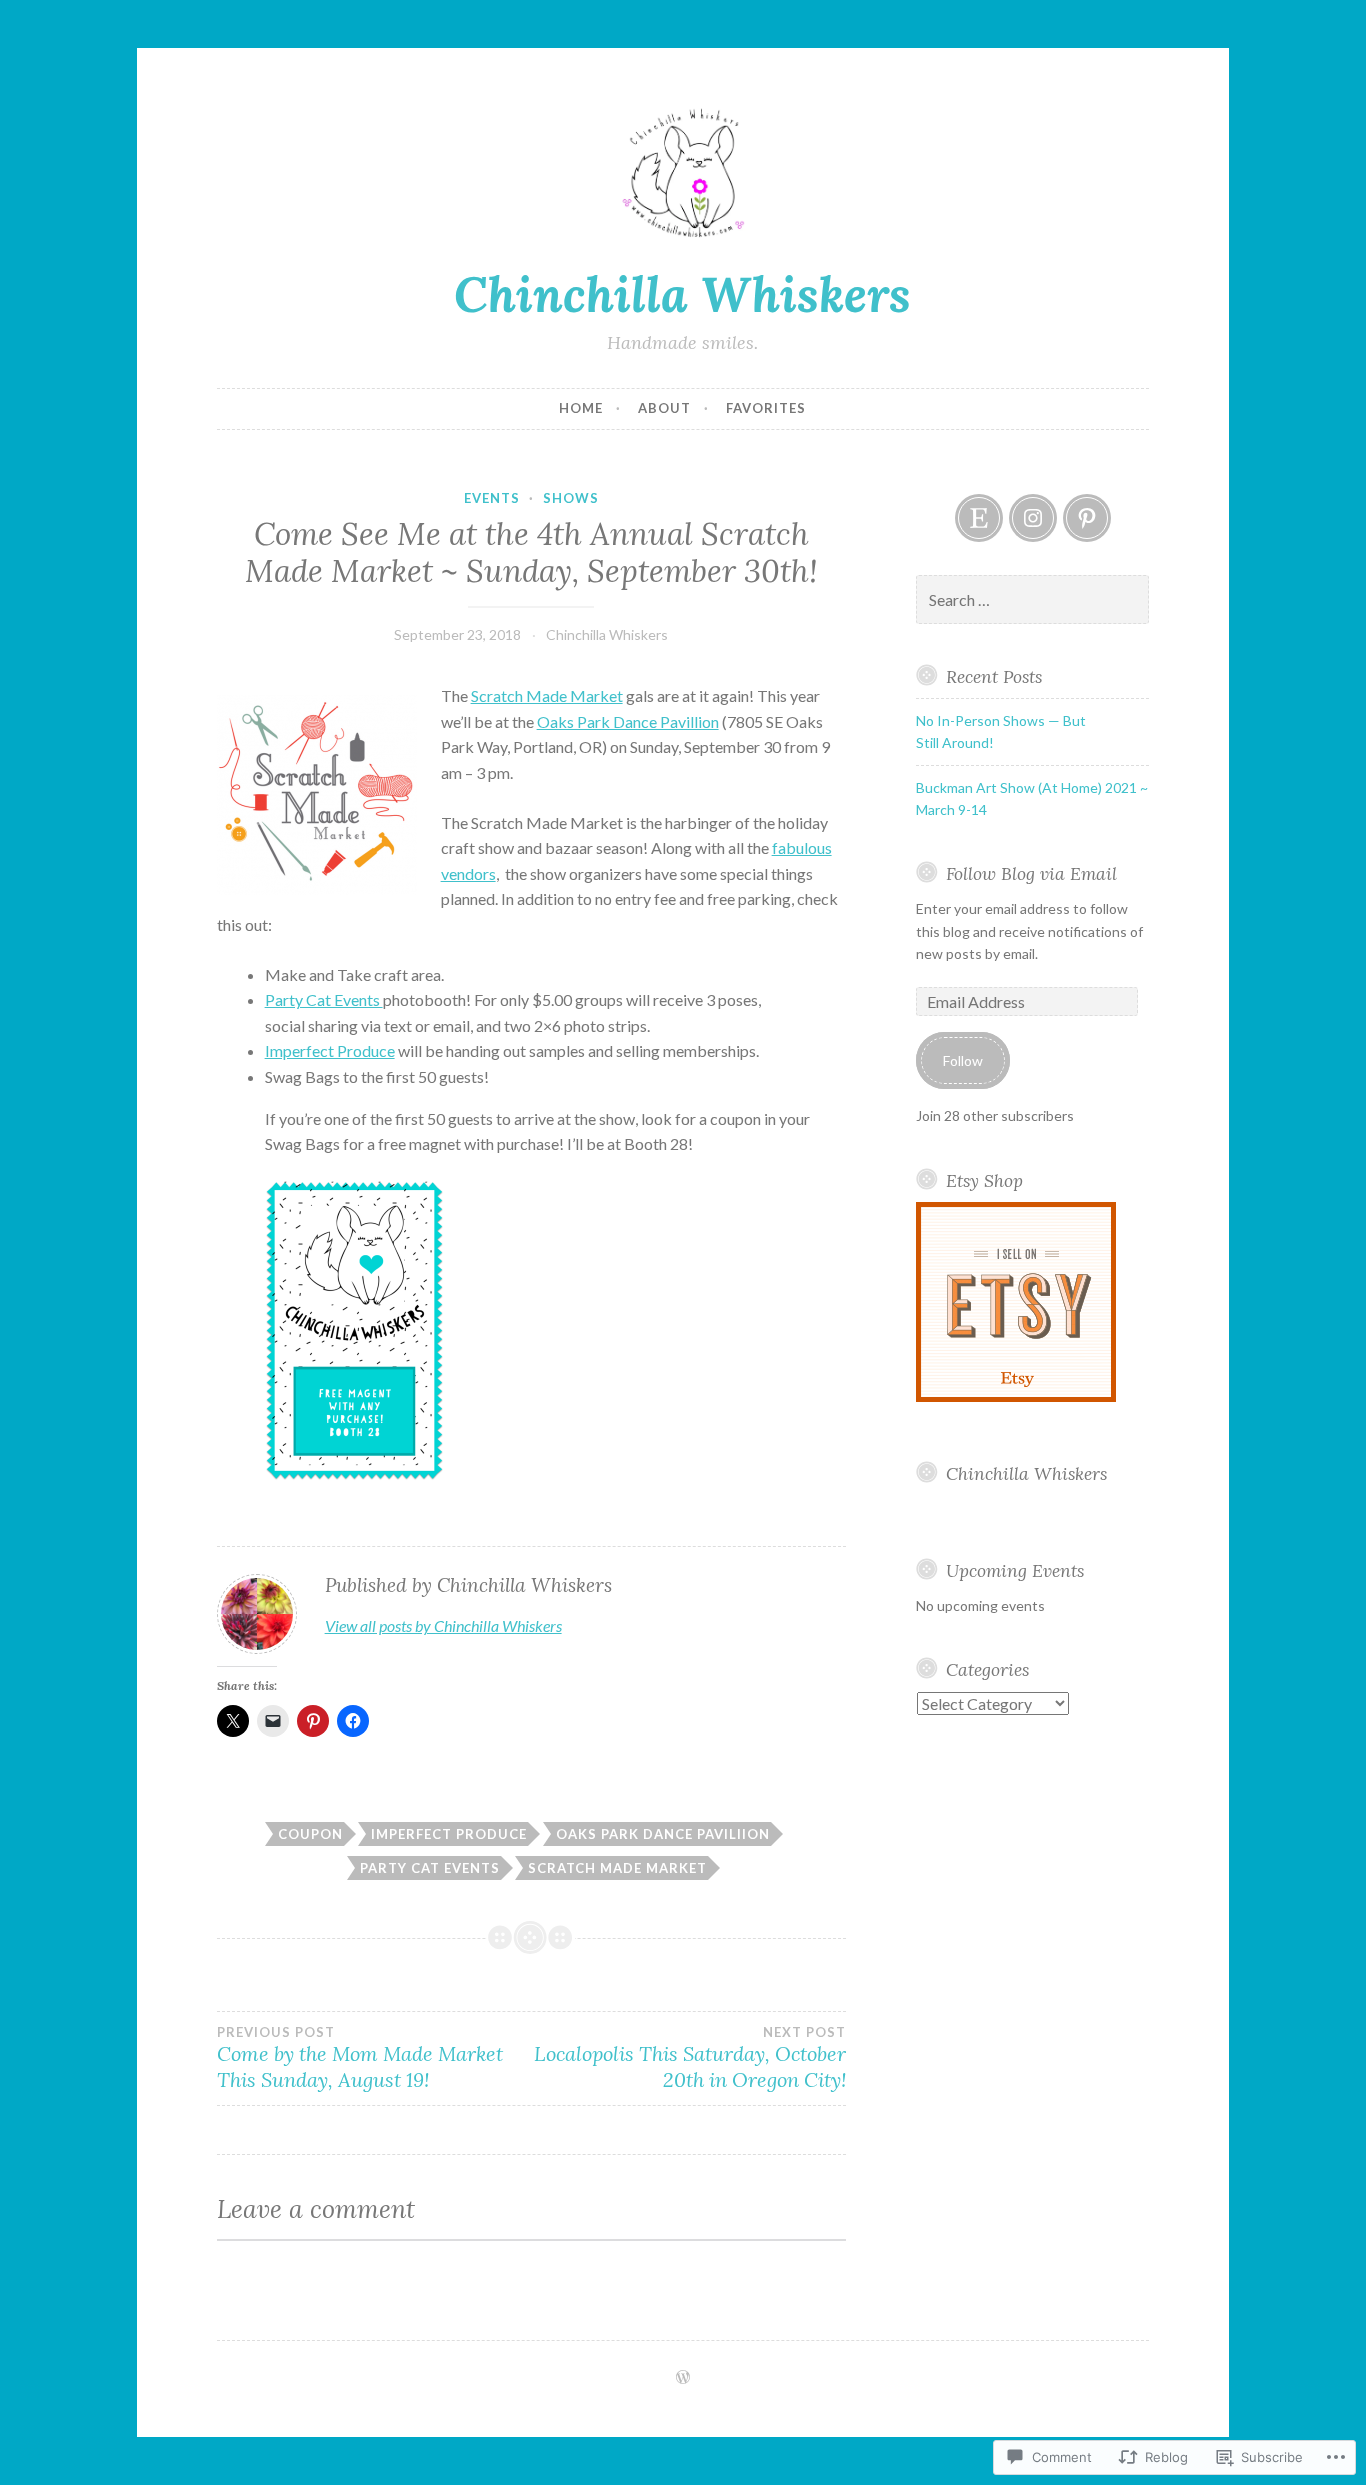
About (664, 408)
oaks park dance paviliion (663, 1834)
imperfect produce (449, 1834)
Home (581, 408)
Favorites (766, 408)
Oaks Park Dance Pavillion (628, 721)
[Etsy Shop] (979, 518)
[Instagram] (1033, 518)
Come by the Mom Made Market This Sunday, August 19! (360, 2058)
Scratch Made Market (547, 695)
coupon (310, 1834)
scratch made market (617, 1868)
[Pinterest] (1087, 518)
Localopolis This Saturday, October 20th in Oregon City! (690, 2058)
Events (492, 498)
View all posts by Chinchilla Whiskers (443, 1625)
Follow (963, 1060)
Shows (571, 498)
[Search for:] (1032, 600)
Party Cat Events (324, 999)
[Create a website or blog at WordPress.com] (683, 2378)
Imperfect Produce (330, 1050)
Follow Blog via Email (1031, 873)
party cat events (430, 1868)
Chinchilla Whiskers (682, 294)
